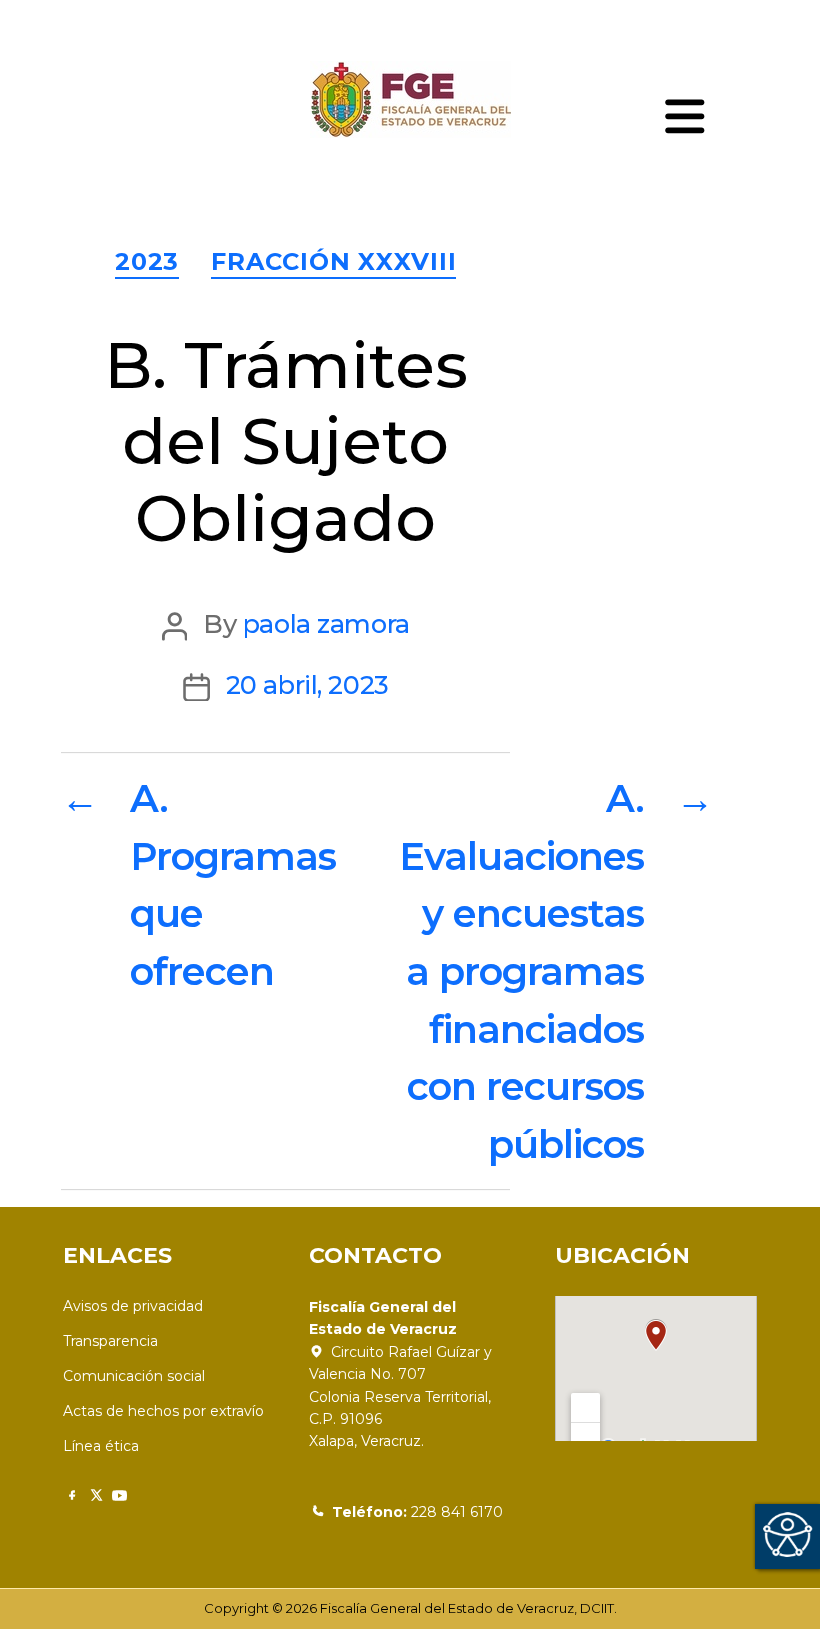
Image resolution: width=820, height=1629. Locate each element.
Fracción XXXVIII (333, 261)
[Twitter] (95, 1495)
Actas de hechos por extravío (163, 1411)
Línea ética (101, 1446)
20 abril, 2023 (307, 684)
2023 (147, 261)
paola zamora (326, 623)
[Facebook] (71, 1495)
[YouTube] (119, 1495)
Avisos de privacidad (133, 1306)
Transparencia (110, 1341)
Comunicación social (134, 1376)
